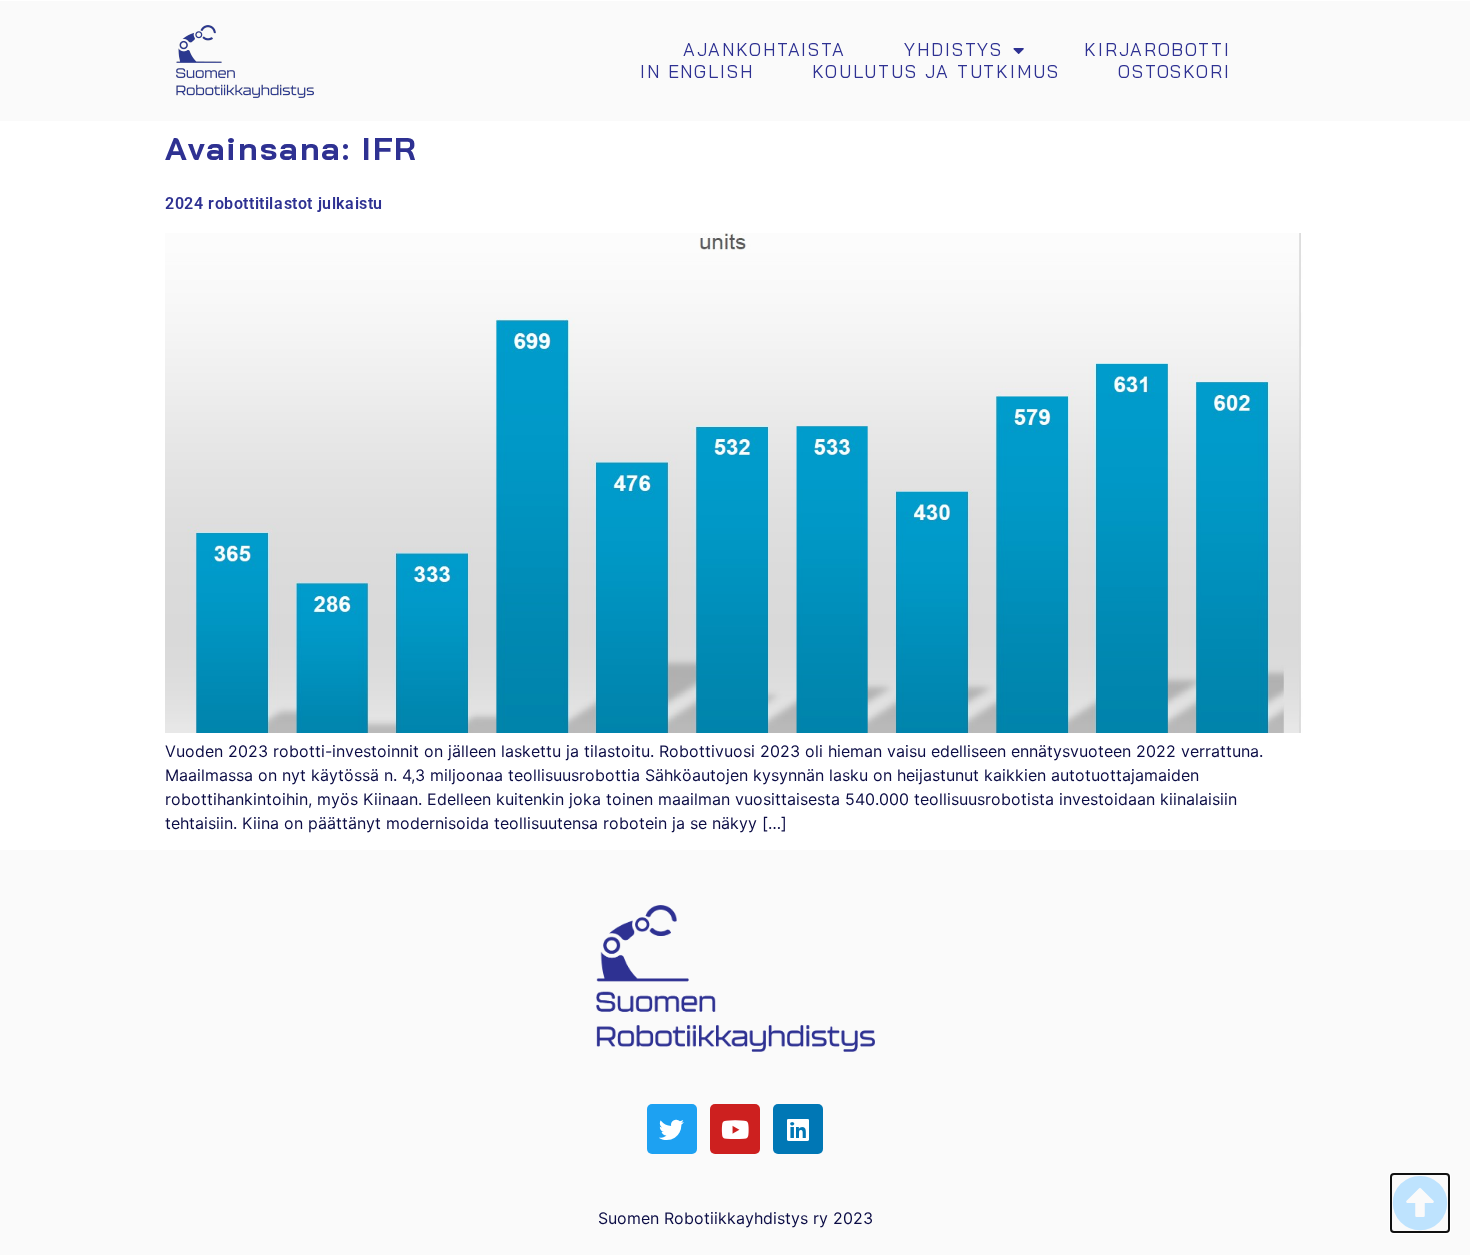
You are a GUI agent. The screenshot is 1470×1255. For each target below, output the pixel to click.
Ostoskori (1174, 72)
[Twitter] (672, 1129)
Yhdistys (953, 50)
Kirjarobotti (1157, 50)
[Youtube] (735, 1129)
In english (697, 72)
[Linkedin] (798, 1129)
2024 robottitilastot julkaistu (274, 203)
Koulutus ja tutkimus (936, 72)
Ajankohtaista (764, 50)
